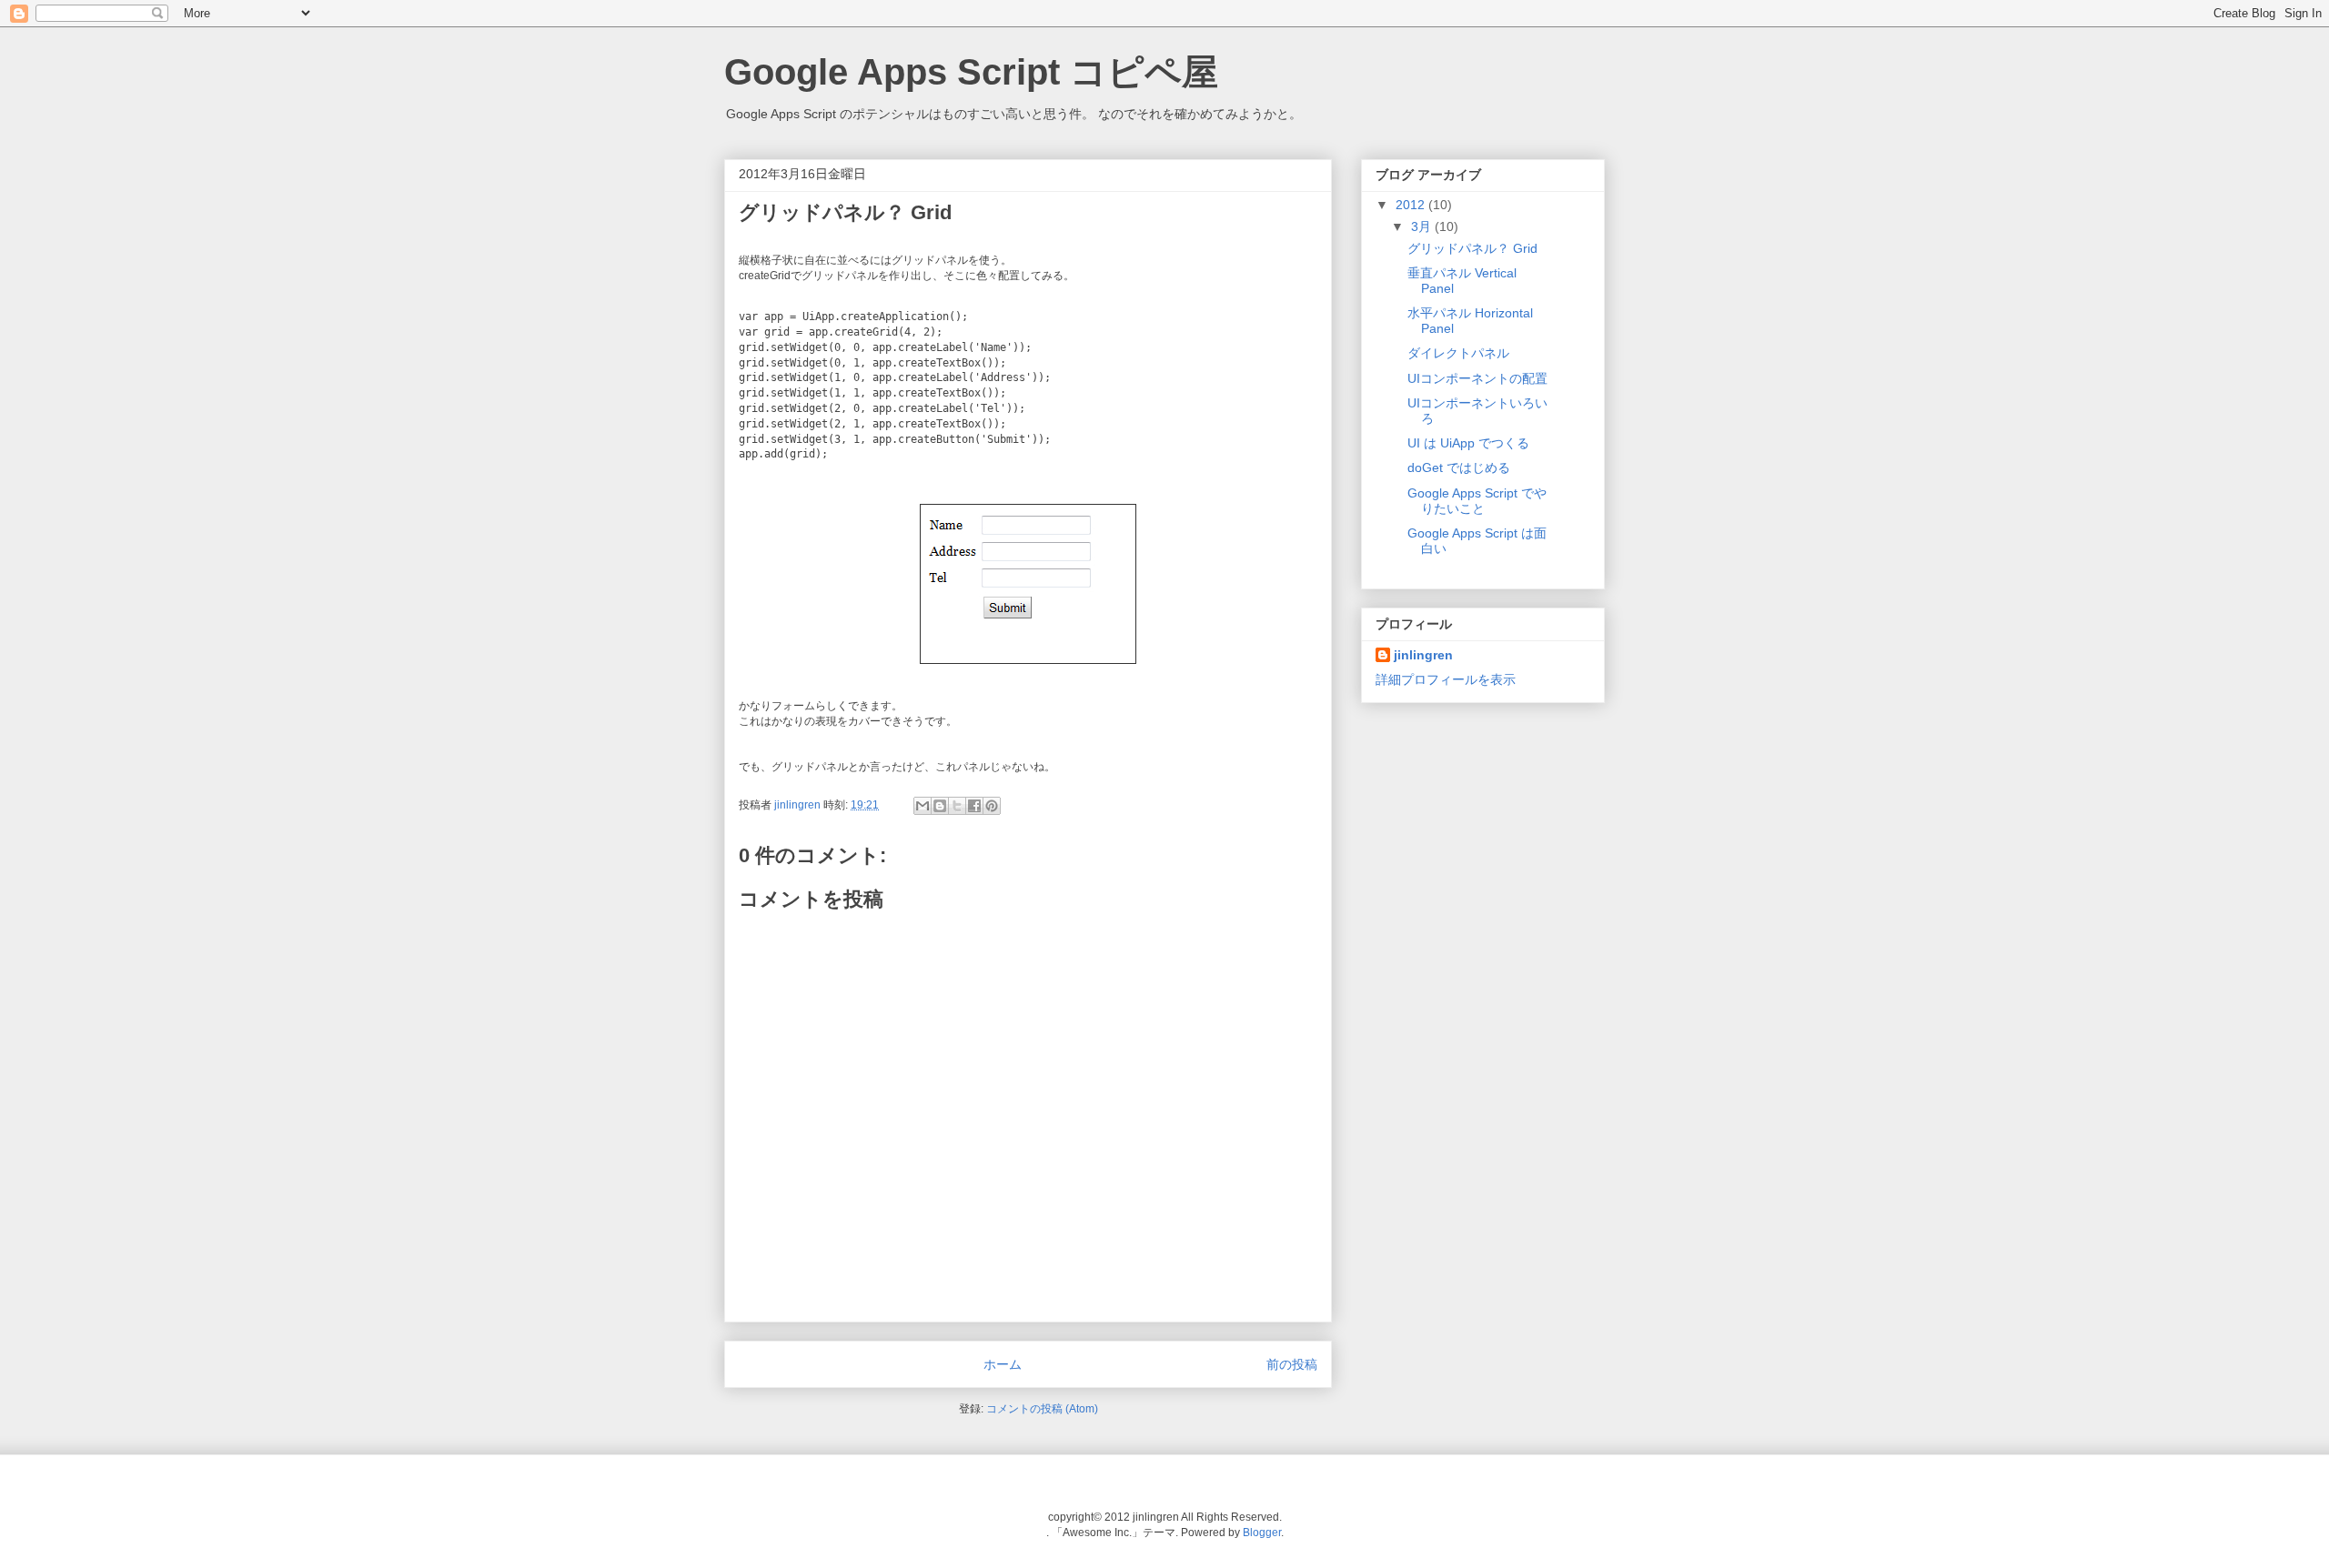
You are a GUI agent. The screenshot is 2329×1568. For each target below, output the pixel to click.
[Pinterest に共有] (992, 806)
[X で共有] (957, 806)
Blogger (1262, 1533)
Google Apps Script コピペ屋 (971, 72)
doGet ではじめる (1459, 467)
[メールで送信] (923, 806)
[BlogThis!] (940, 806)
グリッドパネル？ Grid (1472, 248)
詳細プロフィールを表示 (1446, 679)
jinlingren (799, 805)
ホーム (1003, 1364)
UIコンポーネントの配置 (1477, 378)
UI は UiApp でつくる (1468, 443)
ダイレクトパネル (1458, 353)
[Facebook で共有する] (974, 806)
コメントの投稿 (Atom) (1042, 1409)
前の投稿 (1292, 1364)
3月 (1423, 226)
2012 (1412, 205)
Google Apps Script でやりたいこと (1477, 501)
